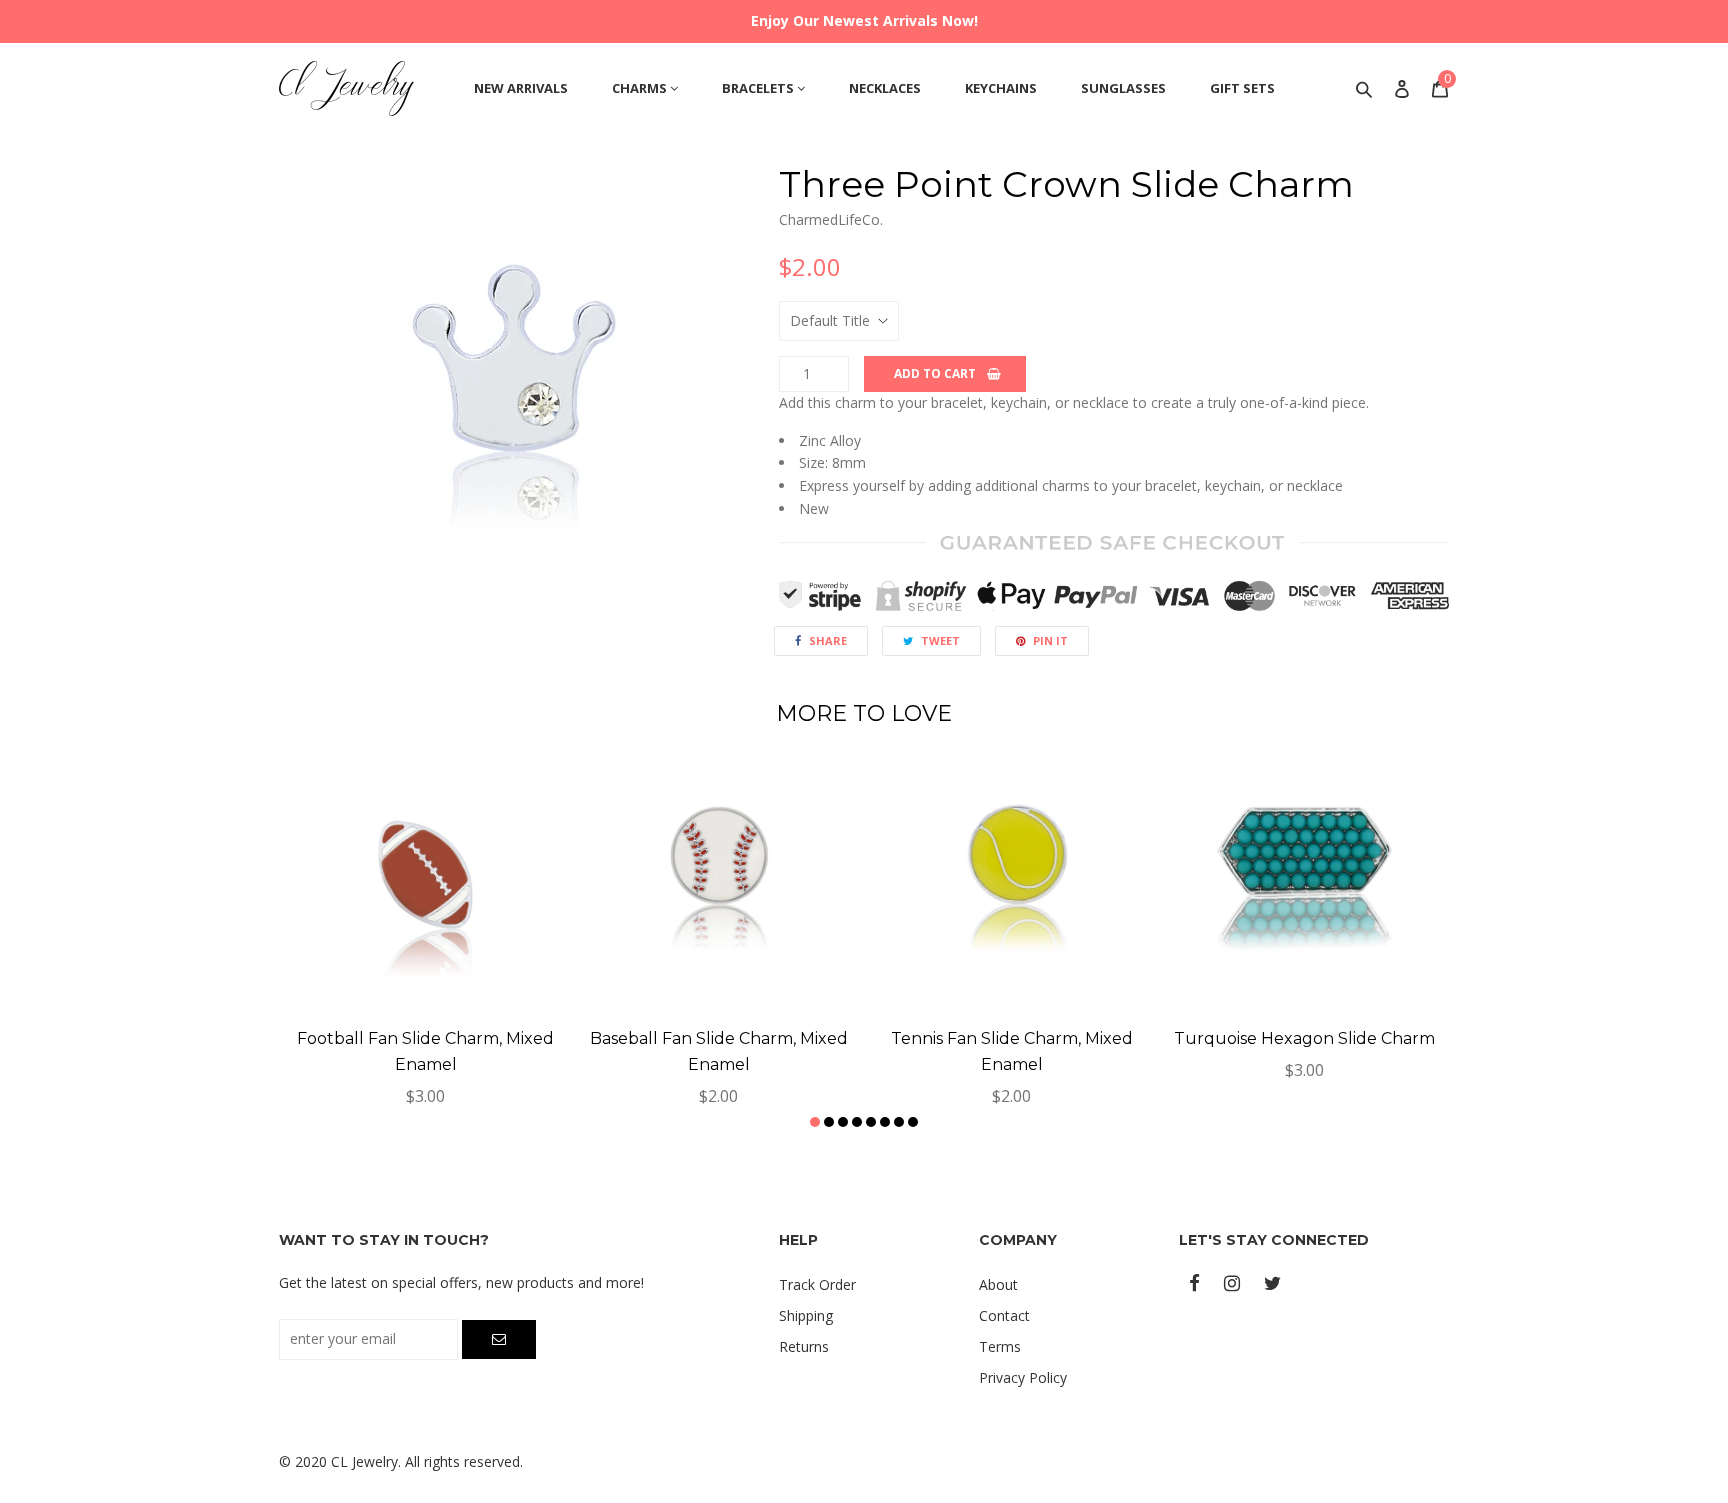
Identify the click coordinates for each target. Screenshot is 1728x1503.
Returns (804, 1346)
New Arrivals (521, 88)
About (998, 1284)
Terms (1000, 1346)
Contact (1004, 1315)
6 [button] (885, 1122)
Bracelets (759, 88)
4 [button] (857, 1122)
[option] (514, 399)
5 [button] (871, 1122)
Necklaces (885, 88)
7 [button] (899, 1122)
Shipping (806, 1315)
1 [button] (815, 1122)
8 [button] (913, 1122)
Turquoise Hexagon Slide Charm (1304, 1038)
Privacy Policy (1023, 1377)
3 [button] (843, 1122)
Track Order (817, 1284)
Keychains (1001, 88)
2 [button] (829, 1122)
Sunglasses (1123, 88)
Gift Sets (1242, 88)
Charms (641, 88)
